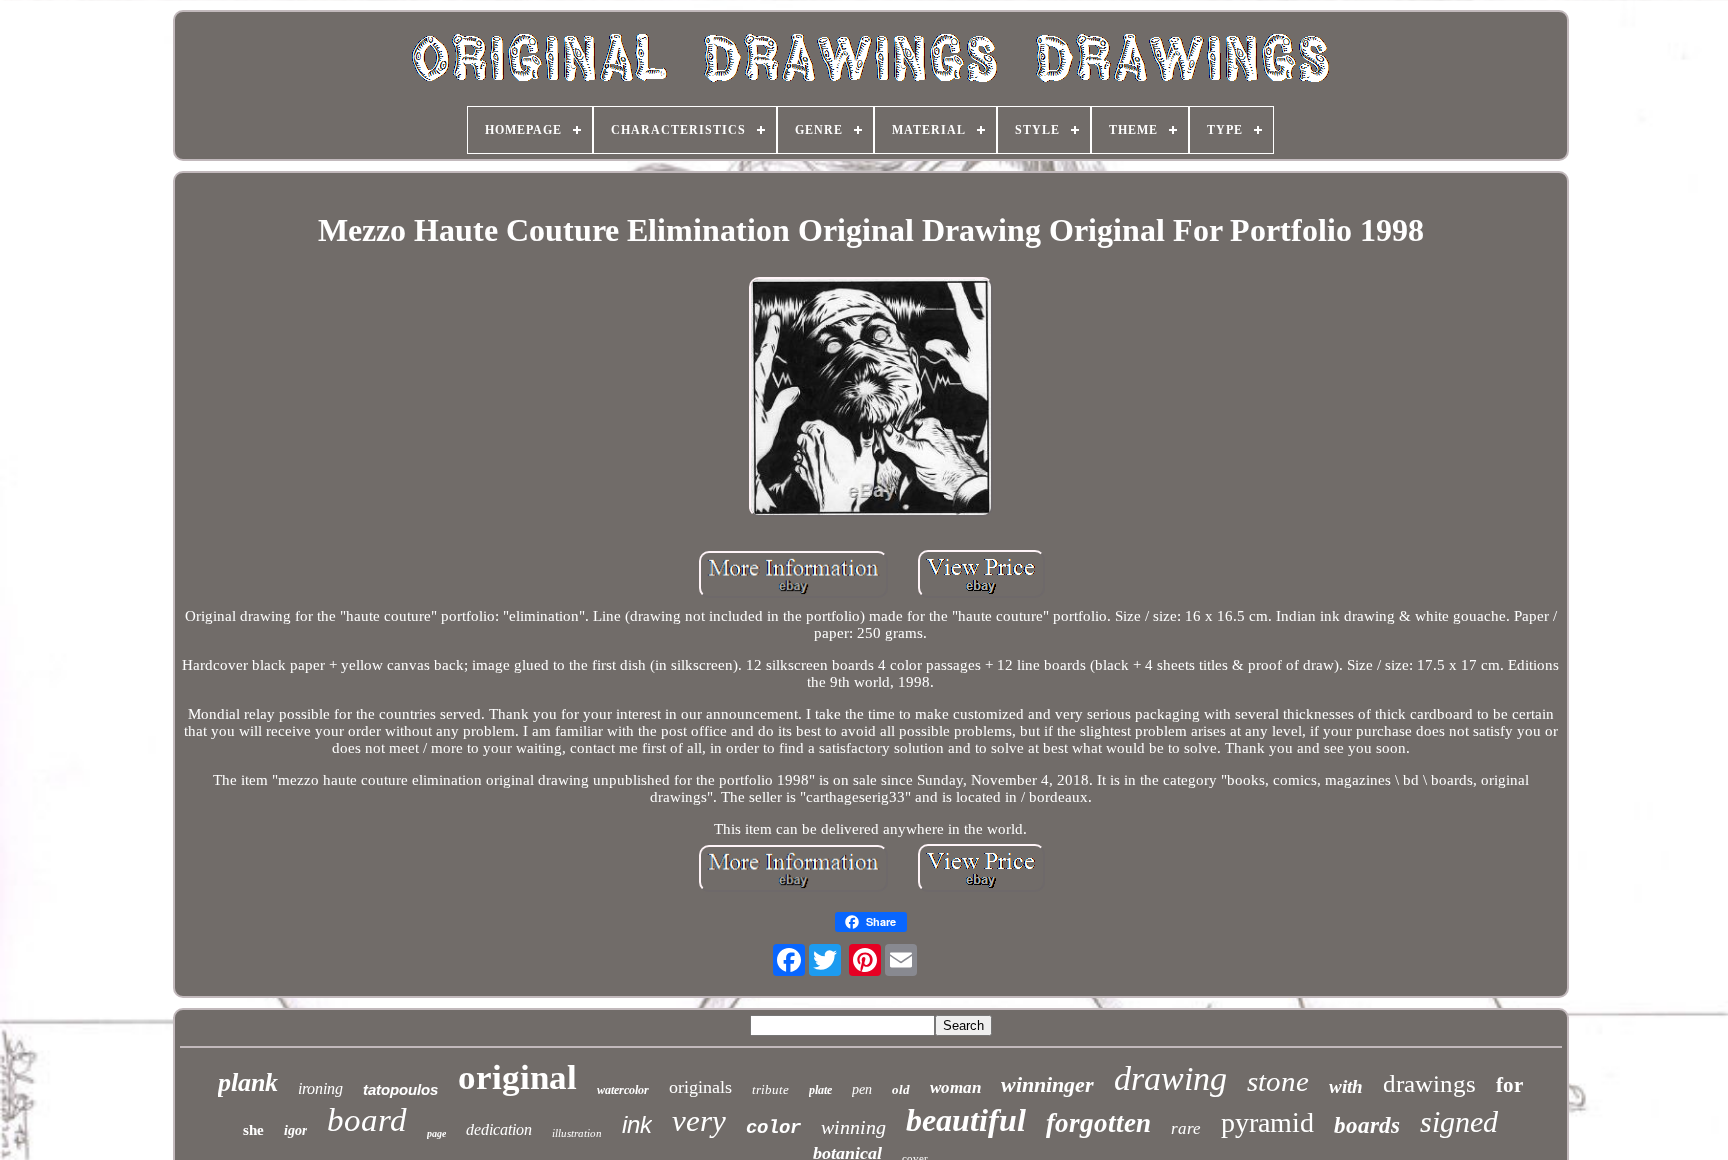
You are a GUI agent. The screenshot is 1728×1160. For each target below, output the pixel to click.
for (1509, 1085)
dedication (499, 1129)
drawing (1170, 1078)
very (699, 1120)
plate (820, 1090)
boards (1367, 1125)
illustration (577, 1133)
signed (1459, 1121)
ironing (320, 1088)
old (901, 1089)
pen (862, 1089)
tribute (770, 1089)
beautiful (966, 1120)
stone (1278, 1081)
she (253, 1130)
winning (853, 1127)
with (1346, 1086)
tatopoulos (400, 1089)
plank (248, 1082)
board (367, 1120)
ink (637, 1124)
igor (295, 1130)
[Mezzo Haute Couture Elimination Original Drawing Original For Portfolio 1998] (871, 399)
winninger (1047, 1084)
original (517, 1077)
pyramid (1267, 1122)
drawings (1429, 1083)
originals (700, 1087)
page (436, 1133)
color (773, 1128)
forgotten (1098, 1123)
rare (1186, 1128)
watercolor (623, 1090)
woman (955, 1087)
